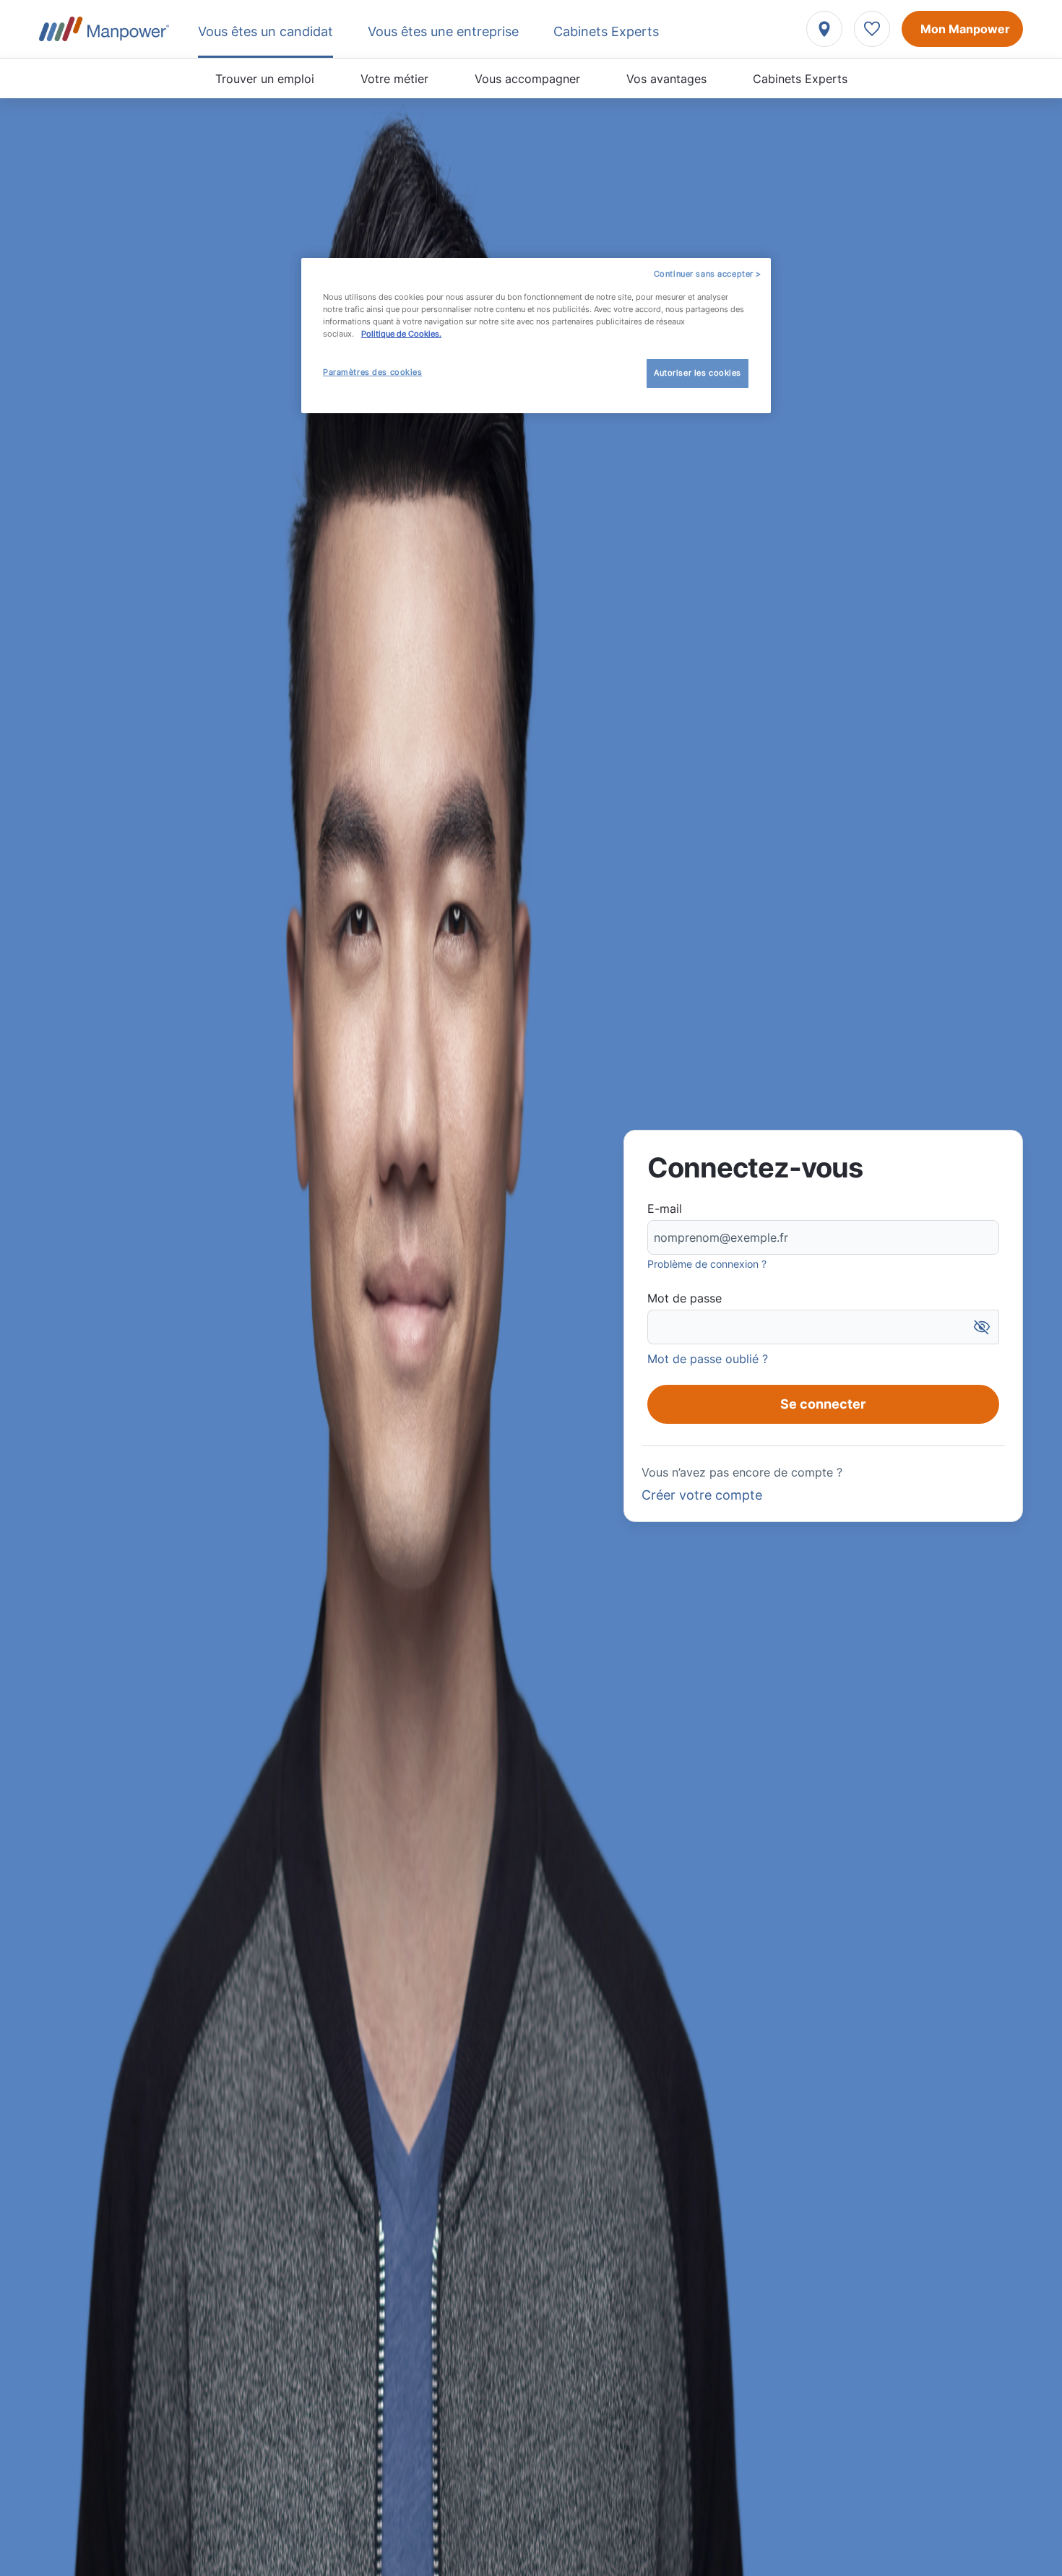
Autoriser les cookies (698, 373)
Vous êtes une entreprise (443, 31)
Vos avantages (666, 79)
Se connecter (823, 1404)
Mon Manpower (965, 29)
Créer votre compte (702, 1495)
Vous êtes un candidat (265, 31)
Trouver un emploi (265, 79)
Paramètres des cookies (373, 372)
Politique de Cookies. (401, 334)
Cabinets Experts (800, 79)
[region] (536, 336)
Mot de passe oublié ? (708, 1359)
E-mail (665, 1209)
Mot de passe (685, 1298)
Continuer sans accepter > (708, 274)
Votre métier (394, 79)
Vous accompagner (527, 79)
